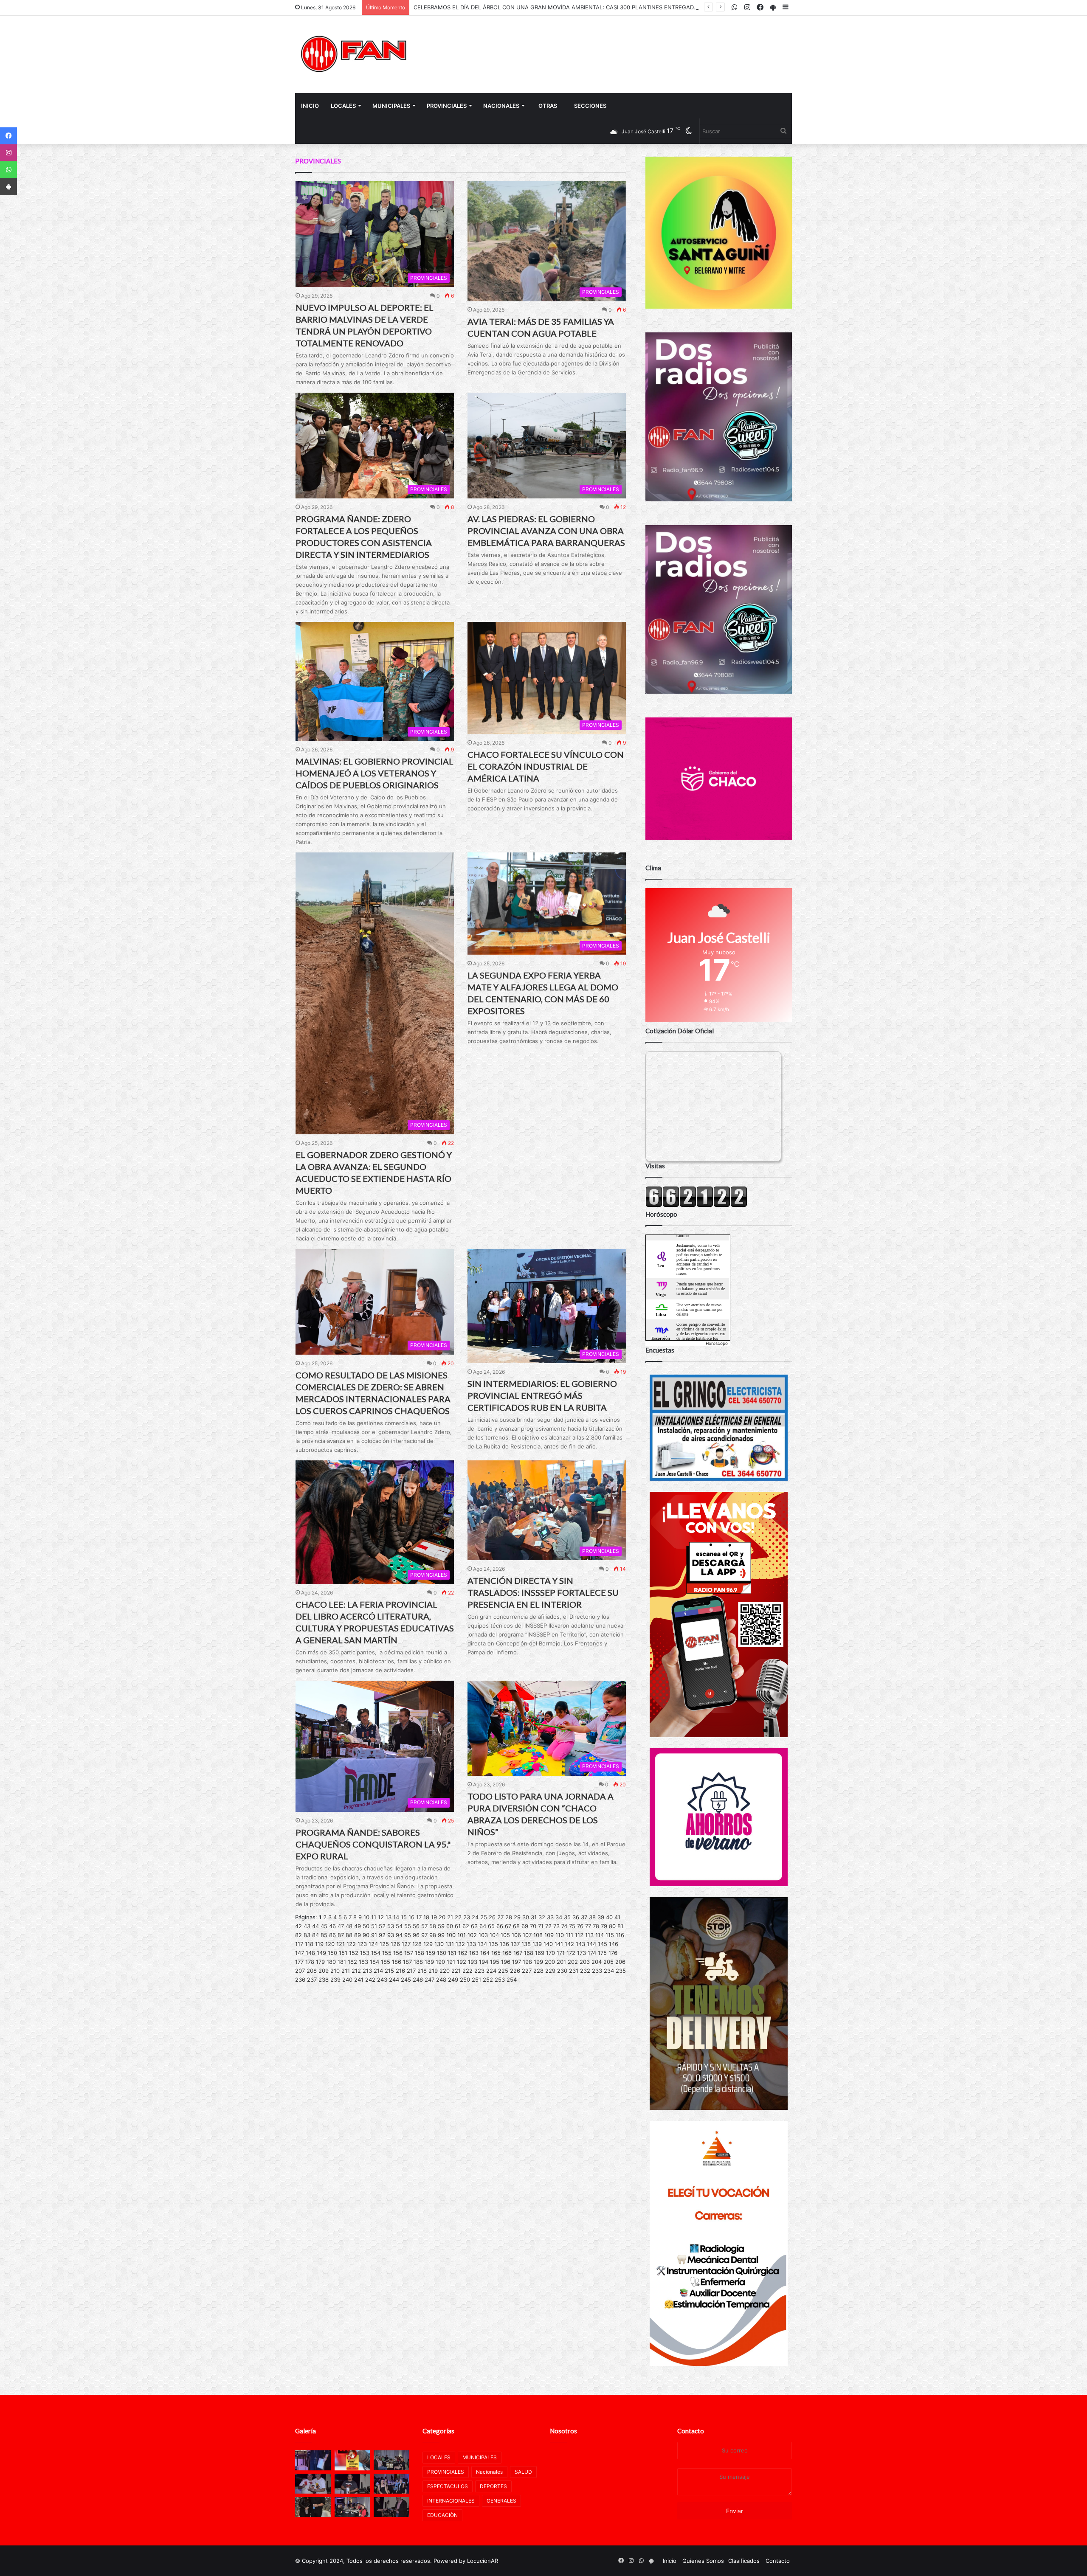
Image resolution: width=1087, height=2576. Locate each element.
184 (375, 1962)
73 (556, 1926)
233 (597, 1971)
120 (330, 1944)
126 (395, 1944)
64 (483, 1926)
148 (310, 1953)
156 (398, 1953)
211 (346, 1971)
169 (540, 1953)
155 (387, 1953)
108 (538, 1935)
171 (561, 1953)
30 (526, 1917)
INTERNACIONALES (451, 2501)
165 (496, 1953)
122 (351, 1944)
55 (408, 1926)
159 (431, 1953)
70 (533, 1926)
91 (374, 1935)
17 (419, 1917)
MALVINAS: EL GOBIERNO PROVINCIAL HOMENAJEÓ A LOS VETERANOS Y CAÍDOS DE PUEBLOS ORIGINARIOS (375, 773)
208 (312, 1971)
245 (406, 1980)
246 (418, 1980)
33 (550, 1917)
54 (399, 1926)
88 (349, 1935)
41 (617, 1917)
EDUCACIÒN (442, 2515)
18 (426, 1917)
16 (411, 1917)
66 (500, 1926)
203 (585, 1962)
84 (315, 1935)
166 (507, 1953)
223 (479, 1971)
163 (474, 1953)
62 (466, 1926)
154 (376, 1953)
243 (382, 1980)
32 (542, 1917)
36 (576, 1917)
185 (386, 1962)
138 (526, 1944)
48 (349, 1926)
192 (462, 1962)
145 (603, 1944)
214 (378, 1971)
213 (367, 1971)
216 (400, 1971)
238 (324, 1980)
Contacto (691, 2431)
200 (550, 1962)
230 (562, 1971)
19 (434, 1917)
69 (525, 1926)
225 (503, 1971)
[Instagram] (8, 153)
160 (442, 1953)
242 (370, 1980)
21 (450, 1917)
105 (505, 1935)
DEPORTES (493, 2486)
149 (321, 1953)
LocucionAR (483, 2561)
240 (347, 1980)
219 (433, 1971)
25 (484, 1917)
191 (451, 1962)
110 (560, 1935)
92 (382, 1935)
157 (409, 1953)
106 (516, 1935)
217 (411, 1971)
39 (601, 1917)
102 (472, 1935)
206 (620, 1962)
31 (534, 1917)
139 (537, 1944)
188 (418, 1962)
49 (358, 1926)
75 (572, 1926)
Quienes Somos (703, 2561)
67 (508, 1926)
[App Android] (8, 187)
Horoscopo (717, 1343)
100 (451, 1935)
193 (473, 1962)
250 (465, 1980)
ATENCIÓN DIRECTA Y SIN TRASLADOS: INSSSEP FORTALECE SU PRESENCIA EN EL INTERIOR (543, 1592)
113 (589, 1935)
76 (580, 1926)
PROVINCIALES (447, 106)
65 (491, 1926)
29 (517, 1917)
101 (462, 1935)
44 (315, 1926)
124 (373, 1944)
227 (527, 1971)
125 (384, 1944)
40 (609, 1917)
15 (404, 1917)
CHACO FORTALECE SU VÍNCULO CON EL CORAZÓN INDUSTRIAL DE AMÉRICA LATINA (546, 766)
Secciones (590, 106)
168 (529, 1953)
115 (610, 1935)
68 (516, 1926)
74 (564, 1926)
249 (453, 1980)
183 (363, 1962)
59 (441, 1926)
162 (463, 1953)
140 (548, 1944)
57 (424, 1926)
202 (573, 1962)
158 (420, 1953)
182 (352, 1962)
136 (504, 1944)
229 (550, 1971)
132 (460, 1944)
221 (456, 1971)
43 (307, 1926)
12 (381, 1917)
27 (500, 1917)
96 (416, 1935)
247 (429, 1980)
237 (312, 1980)
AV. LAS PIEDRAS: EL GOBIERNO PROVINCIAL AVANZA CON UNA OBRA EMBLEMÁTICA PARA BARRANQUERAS (546, 531)
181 (342, 1962)
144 (591, 1944)
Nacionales (501, 106)
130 (439, 1944)
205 (608, 1962)
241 (359, 1980)
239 (335, 1980)
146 (614, 1944)
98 (433, 1935)
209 (324, 1971)
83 (307, 1935)
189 (429, 1962)
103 (483, 1935)
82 (299, 1935)
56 (416, 1926)
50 (366, 1926)
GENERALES (501, 2501)
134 (482, 1944)
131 (450, 1944)
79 (604, 1926)
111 (569, 1935)
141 (559, 1944)
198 (527, 1962)
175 (602, 1953)
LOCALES (343, 106)
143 (580, 1944)
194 (484, 1962)
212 (356, 1971)
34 (559, 1917)
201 (561, 1962)
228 (538, 1971)
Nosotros (563, 2431)
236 (300, 1980)
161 (452, 1953)
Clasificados (744, 2561)
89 (358, 1935)
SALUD (523, 2472)
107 (527, 1935)
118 (309, 1944)
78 (596, 1926)
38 (592, 1917)
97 (424, 1935)
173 (582, 1953)
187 (407, 1962)
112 (579, 1935)
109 (549, 1935)
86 (332, 1935)
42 (299, 1926)
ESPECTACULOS (448, 2486)
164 (485, 1953)
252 (488, 1980)
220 (445, 1971)
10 (366, 1917)
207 (300, 1971)
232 (585, 1971)
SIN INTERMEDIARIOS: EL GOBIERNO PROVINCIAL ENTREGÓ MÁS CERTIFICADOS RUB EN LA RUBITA (542, 1395)
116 (620, 1935)
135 (493, 1944)
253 (500, 1980)
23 (467, 1917)
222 (467, 1971)
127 (406, 1944)
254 (512, 1980)
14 (396, 1917)
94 (399, 1935)
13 (389, 1917)
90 (366, 1935)
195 (495, 1962)
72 (548, 1926)
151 (343, 1953)
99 (441, 1935)
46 (332, 1926)
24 (475, 1917)
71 (541, 1926)
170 (551, 1953)
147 (300, 1953)
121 (341, 1944)
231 (574, 1971)
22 (458, 1917)
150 (332, 1953)
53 (391, 1926)
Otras (548, 106)
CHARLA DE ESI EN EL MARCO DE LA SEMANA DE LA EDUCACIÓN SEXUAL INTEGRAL (527, 7)
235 (621, 1971)
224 (491, 1971)
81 (620, 1926)
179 (320, 1962)
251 (476, 1980)
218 (422, 1971)
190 (440, 1962)
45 (324, 1926)
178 (310, 1962)
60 (450, 1926)
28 (509, 1917)
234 (609, 1971)
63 (474, 1926)
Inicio (310, 106)
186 (397, 1962)
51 (374, 1926)
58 (433, 1926)
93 (391, 1935)
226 (515, 1971)
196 (506, 1962)
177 (299, 1962)
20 (442, 1917)
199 (538, 1962)
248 (441, 1980)
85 (324, 1935)
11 (374, 1917)
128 (417, 1944)
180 (331, 1962)
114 (600, 1935)
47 (341, 1926)
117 (299, 1944)
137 (515, 1944)
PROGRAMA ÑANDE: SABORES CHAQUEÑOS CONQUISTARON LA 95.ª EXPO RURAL (373, 1844)
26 (492, 1917)
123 (362, 1944)
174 (592, 1953)
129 (428, 1944)
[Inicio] (355, 54)
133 (471, 1944)
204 (597, 1962)
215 (389, 1971)
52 (382, 1926)
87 (341, 1935)
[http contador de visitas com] (696, 1205)
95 (408, 1935)
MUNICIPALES (391, 106)
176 (613, 1953)
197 (517, 1962)
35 (567, 1917)
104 (494, 1935)
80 (612, 1926)
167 (518, 1953)
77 (588, 1926)
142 (569, 1944)
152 (354, 1953)
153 (365, 1953)
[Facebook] (8, 136)
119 (319, 1944)
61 (458, 1926)
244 (394, 1980)
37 (584, 1917)
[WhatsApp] (8, 170)
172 (571, 1953)
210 (335, 1971)
